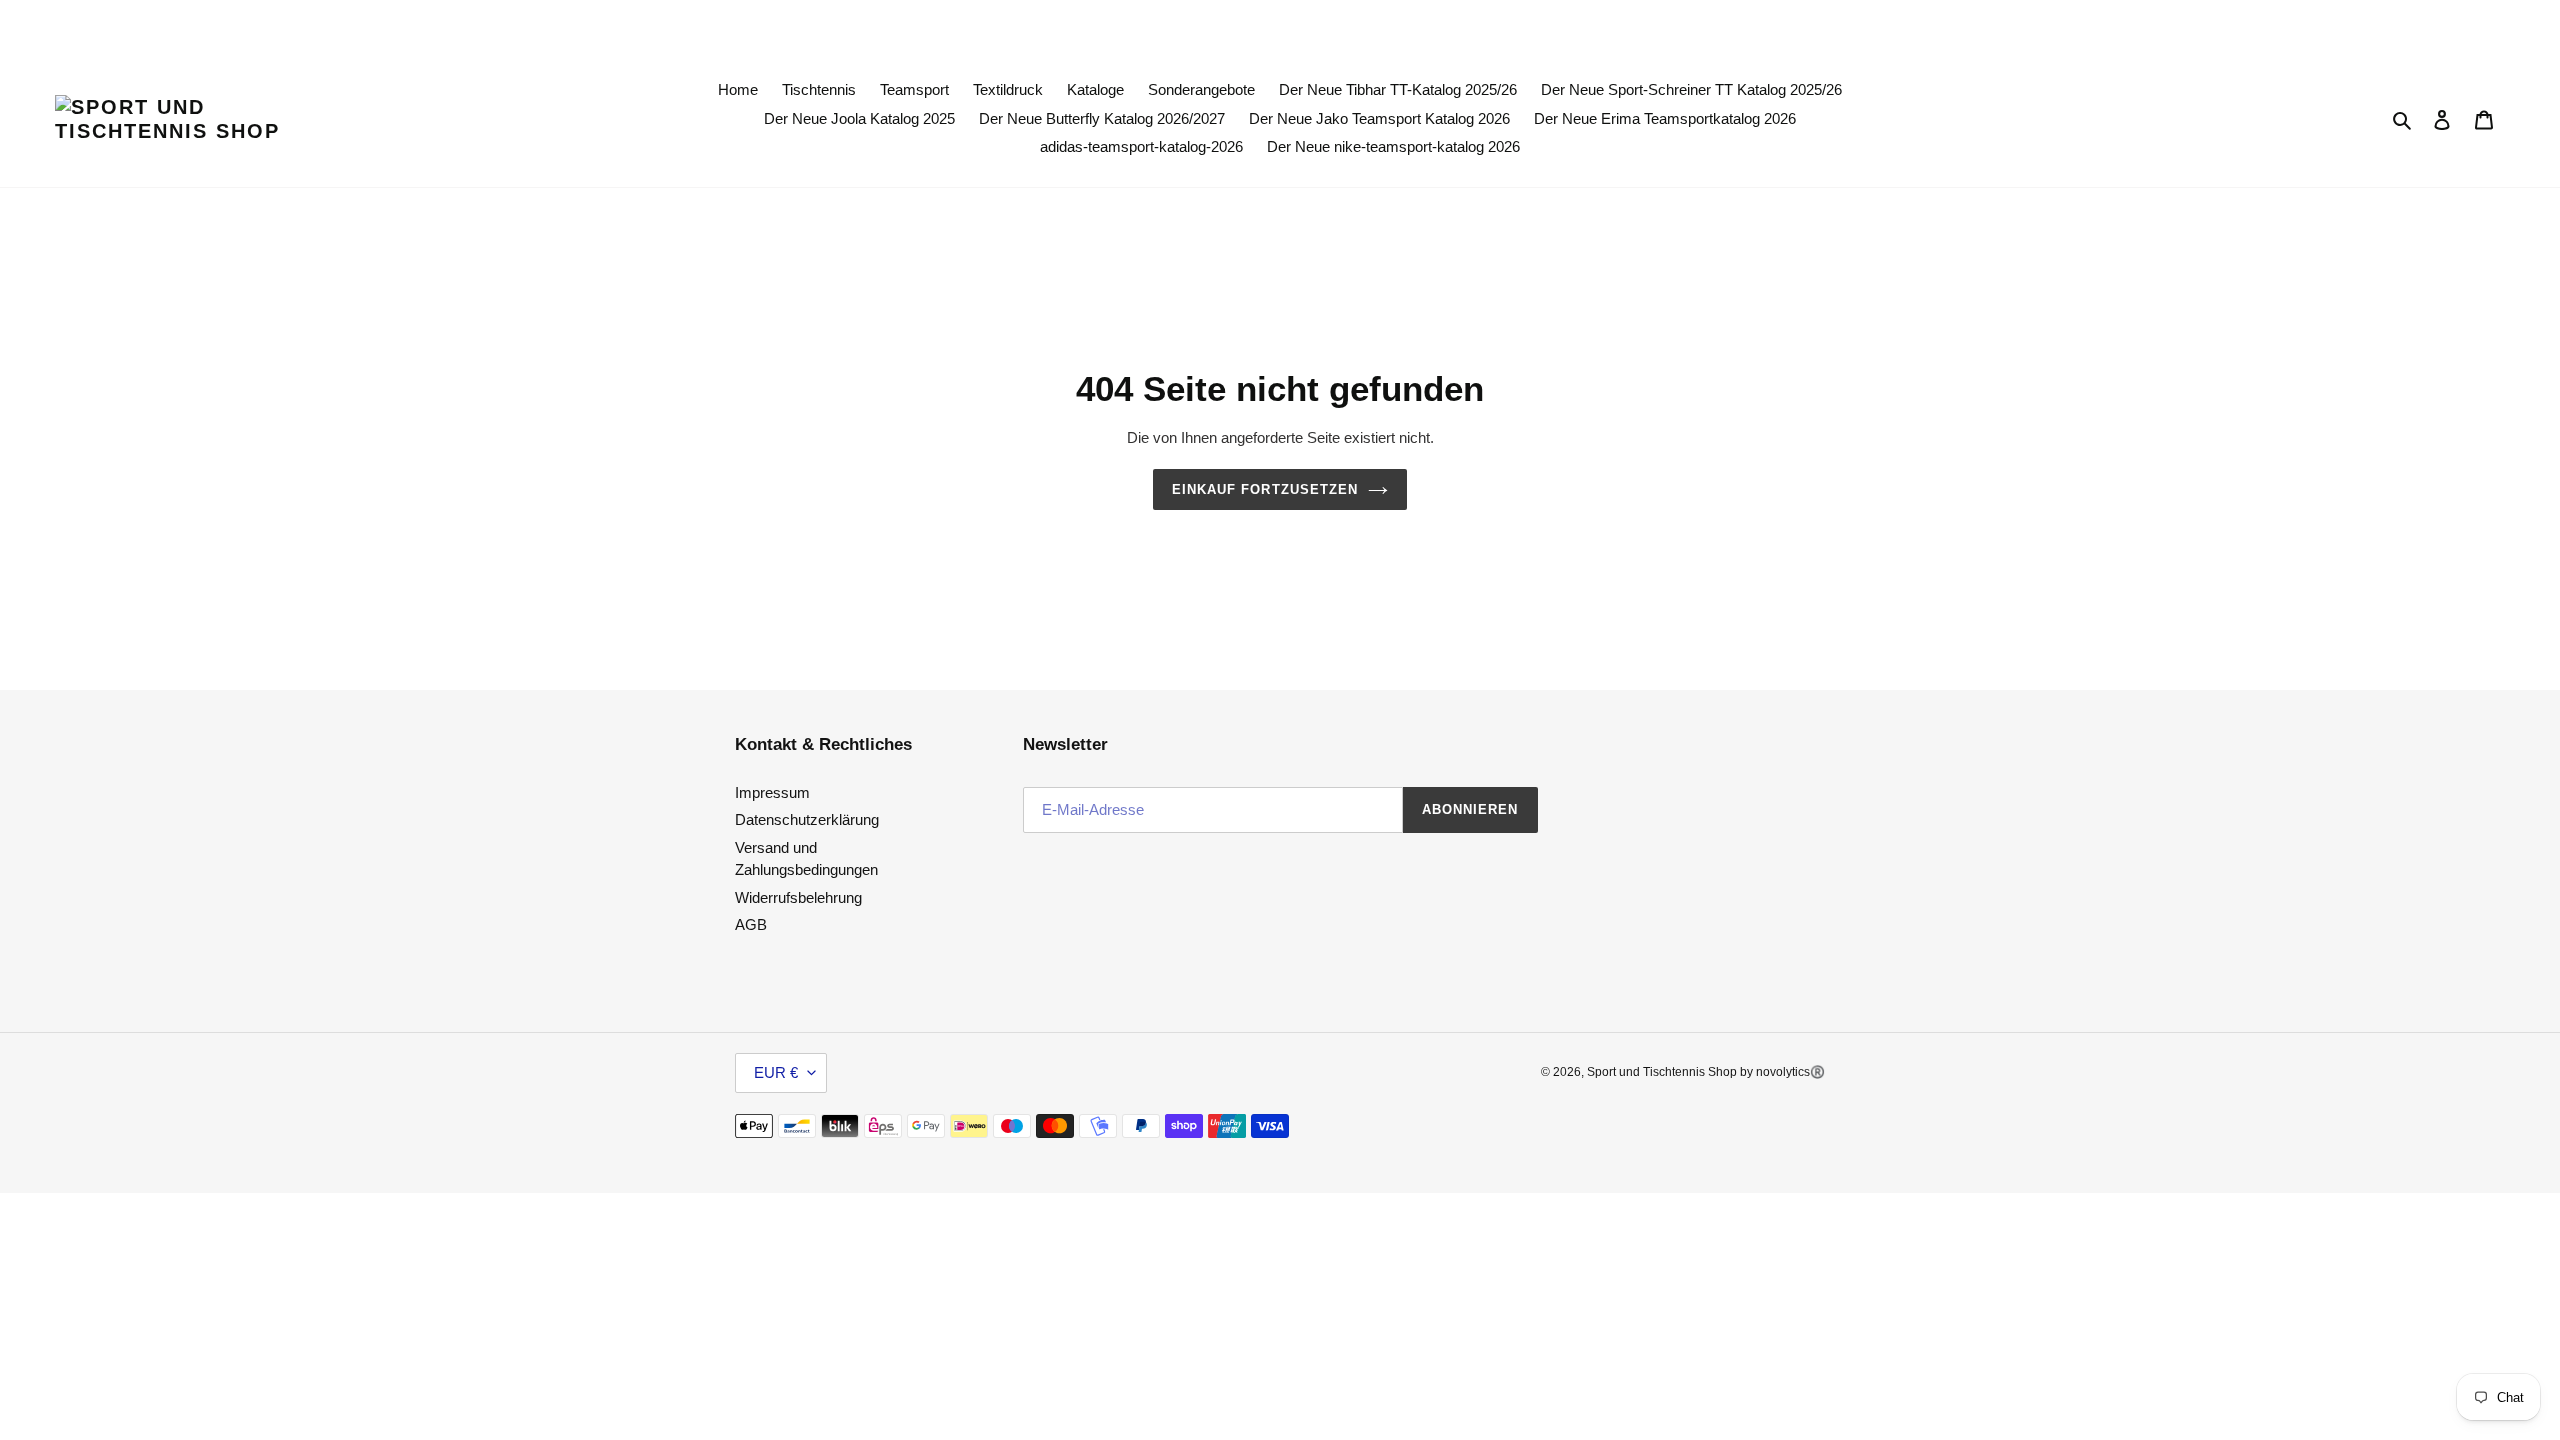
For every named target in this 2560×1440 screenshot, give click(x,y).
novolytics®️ (1790, 1072)
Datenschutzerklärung (807, 819)
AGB (751, 924)
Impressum (772, 792)
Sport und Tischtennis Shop (1663, 1072)
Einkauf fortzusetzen (1265, 489)
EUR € (776, 1072)
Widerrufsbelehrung (798, 897)
